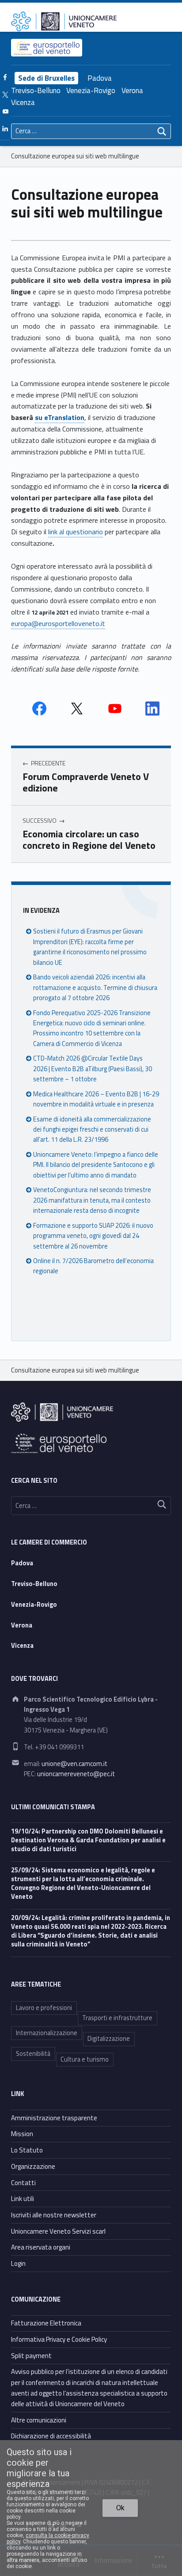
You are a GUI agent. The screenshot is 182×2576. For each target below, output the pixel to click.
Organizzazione (33, 2166)
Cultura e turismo (85, 2059)
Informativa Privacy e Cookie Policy (59, 2339)
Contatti (23, 2183)
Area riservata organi (41, 2247)
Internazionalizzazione (47, 2033)
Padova (100, 78)
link (54, 532)
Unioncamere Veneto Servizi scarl (58, 2231)
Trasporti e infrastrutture (117, 2018)
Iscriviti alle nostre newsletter (54, 2215)
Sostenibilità (33, 2054)
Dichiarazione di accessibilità (51, 2436)
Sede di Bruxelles (46, 78)
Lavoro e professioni (44, 2008)
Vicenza (23, 102)
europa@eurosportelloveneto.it (58, 623)
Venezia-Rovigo (91, 90)
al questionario (81, 532)
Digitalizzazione (109, 2039)
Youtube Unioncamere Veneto (115, 709)
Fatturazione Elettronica (46, 2323)
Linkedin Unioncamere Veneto (152, 709)
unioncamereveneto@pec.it (76, 1774)
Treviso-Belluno (36, 90)
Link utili (23, 2199)
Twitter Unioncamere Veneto (77, 709)
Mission (22, 2134)
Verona (132, 90)
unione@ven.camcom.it (74, 1764)
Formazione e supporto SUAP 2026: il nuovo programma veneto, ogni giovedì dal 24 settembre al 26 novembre (93, 1236)
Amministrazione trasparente (54, 2118)
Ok (120, 2508)
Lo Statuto (27, 2150)
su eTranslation (60, 417)
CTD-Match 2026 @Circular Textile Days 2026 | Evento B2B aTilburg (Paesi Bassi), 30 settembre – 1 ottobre (93, 1069)
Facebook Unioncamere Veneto (39, 709)
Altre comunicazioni (39, 2420)
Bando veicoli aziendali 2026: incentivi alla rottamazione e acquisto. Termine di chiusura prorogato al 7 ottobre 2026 (95, 988)
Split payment (31, 2356)
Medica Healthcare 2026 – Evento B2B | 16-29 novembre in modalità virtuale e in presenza (96, 1099)
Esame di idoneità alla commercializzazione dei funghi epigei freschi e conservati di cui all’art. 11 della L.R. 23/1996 (92, 1130)
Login (18, 2263)
